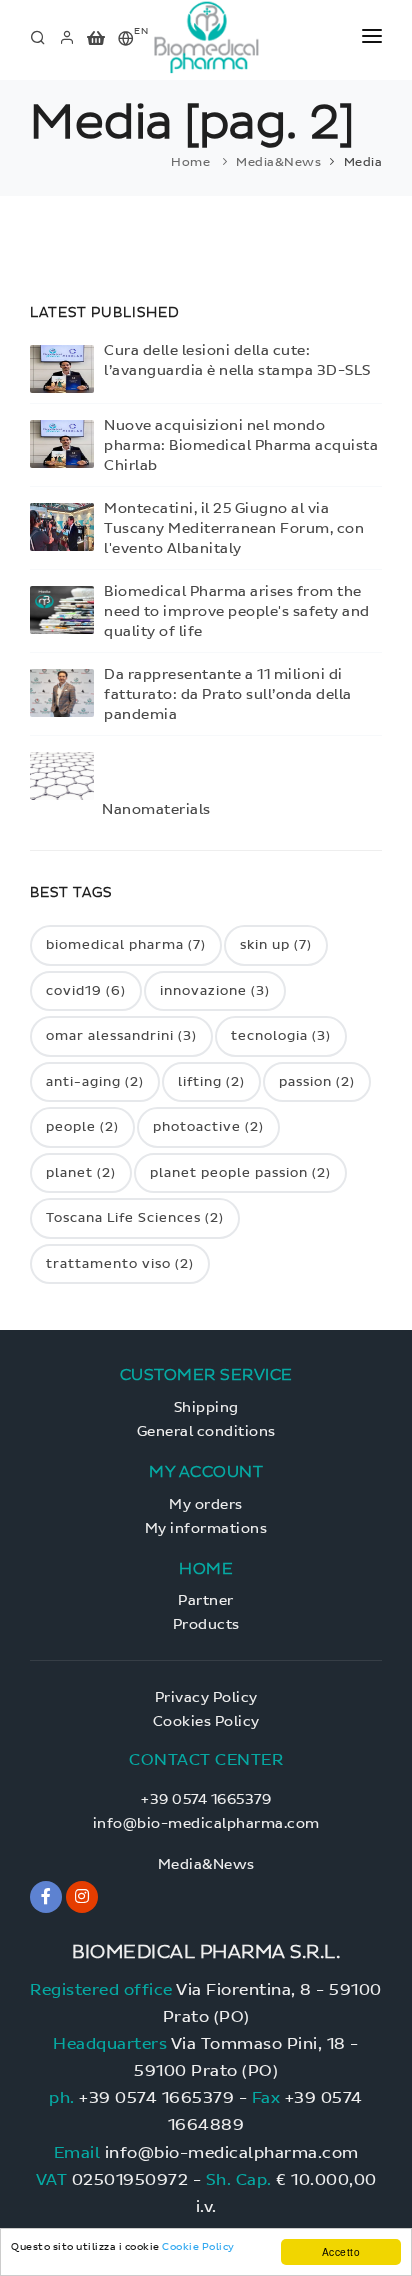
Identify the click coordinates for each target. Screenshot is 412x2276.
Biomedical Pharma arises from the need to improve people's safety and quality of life (237, 611)
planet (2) (81, 1172)
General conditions (206, 1431)
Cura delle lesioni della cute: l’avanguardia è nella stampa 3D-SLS (237, 360)
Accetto (341, 2251)
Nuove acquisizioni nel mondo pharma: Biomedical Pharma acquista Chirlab (241, 445)
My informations (206, 1528)
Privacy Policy (206, 1697)
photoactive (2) (208, 1126)
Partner (206, 1600)
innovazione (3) (215, 990)
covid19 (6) (86, 990)
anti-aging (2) (95, 1081)
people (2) (82, 1126)
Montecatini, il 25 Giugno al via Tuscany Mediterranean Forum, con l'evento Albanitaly (234, 528)
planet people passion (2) (240, 1172)
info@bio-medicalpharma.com (206, 1823)
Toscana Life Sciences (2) (135, 1217)
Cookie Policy (198, 2246)
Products (206, 1624)
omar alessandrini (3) (121, 1035)
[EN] (126, 39)
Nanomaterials (156, 809)
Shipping (206, 1407)
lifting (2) (211, 1081)
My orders (206, 1504)
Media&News (278, 162)
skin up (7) (276, 944)
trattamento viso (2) (120, 1263)
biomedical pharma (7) (126, 944)
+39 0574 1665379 (206, 1799)
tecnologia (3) (281, 1035)
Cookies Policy (206, 1721)
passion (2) (317, 1081)
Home (190, 162)
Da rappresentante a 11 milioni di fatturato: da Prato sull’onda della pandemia (228, 694)
